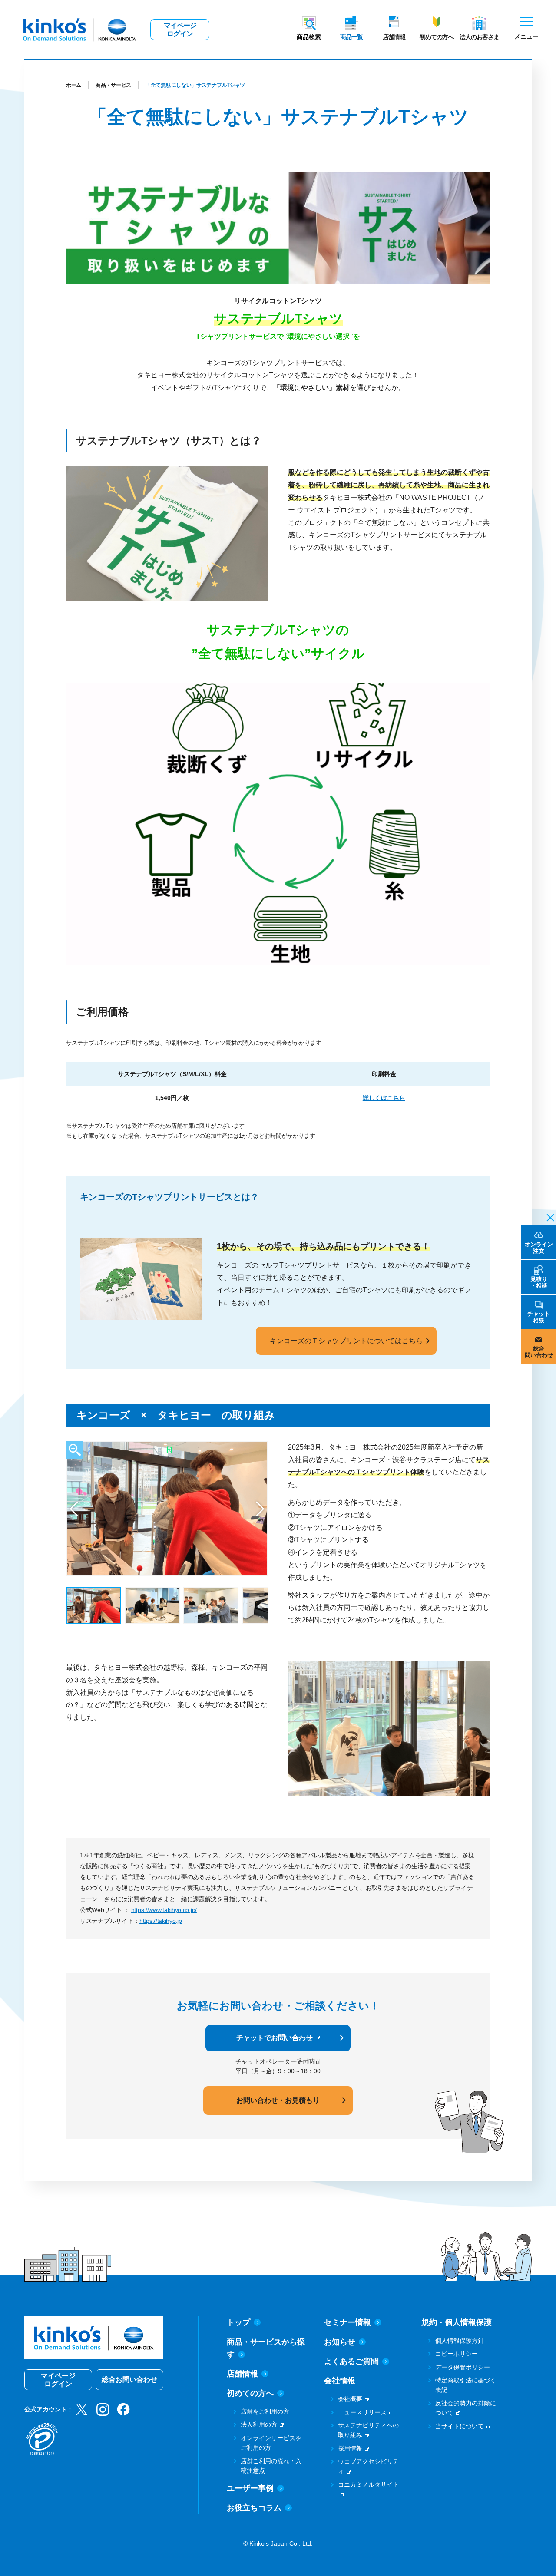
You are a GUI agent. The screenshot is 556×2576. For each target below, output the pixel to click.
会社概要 (350, 2399)
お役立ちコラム (254, 2508)
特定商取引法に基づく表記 (466, 2385)
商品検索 (309, 37)
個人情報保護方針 (460, 2341)
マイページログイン (180, 30)
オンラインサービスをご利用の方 (271, 2443)
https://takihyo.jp (161, 1921)
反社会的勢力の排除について (466, 2408)
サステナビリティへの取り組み (368, 2430)
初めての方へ (437, 37)
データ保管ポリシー (463, 2367)
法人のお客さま (479, 37)
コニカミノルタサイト (368, 2484)
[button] (74, 1509)
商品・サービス (113, 85)
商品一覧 (351, 37)
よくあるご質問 (351, 2361)
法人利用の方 (259, 2424)
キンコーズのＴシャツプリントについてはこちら (346, 1341)
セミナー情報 (347, 2322)
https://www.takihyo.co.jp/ (164, 1910)
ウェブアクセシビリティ (368, 2466)
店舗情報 (394, 37)
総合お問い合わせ (129, 2379)
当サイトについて (460, 2426)
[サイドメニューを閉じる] (548, 1217)
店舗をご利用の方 (265, 2411)
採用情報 (350, 2448)
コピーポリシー (457, 2354)
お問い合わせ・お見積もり (278, 2100)
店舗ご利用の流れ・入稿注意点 (271, 2466)
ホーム (74, 85)
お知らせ (340, 2342)
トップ (238, 2322)
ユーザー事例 (250, 2488)
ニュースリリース (362, 2412)
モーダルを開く (75, 1450)
